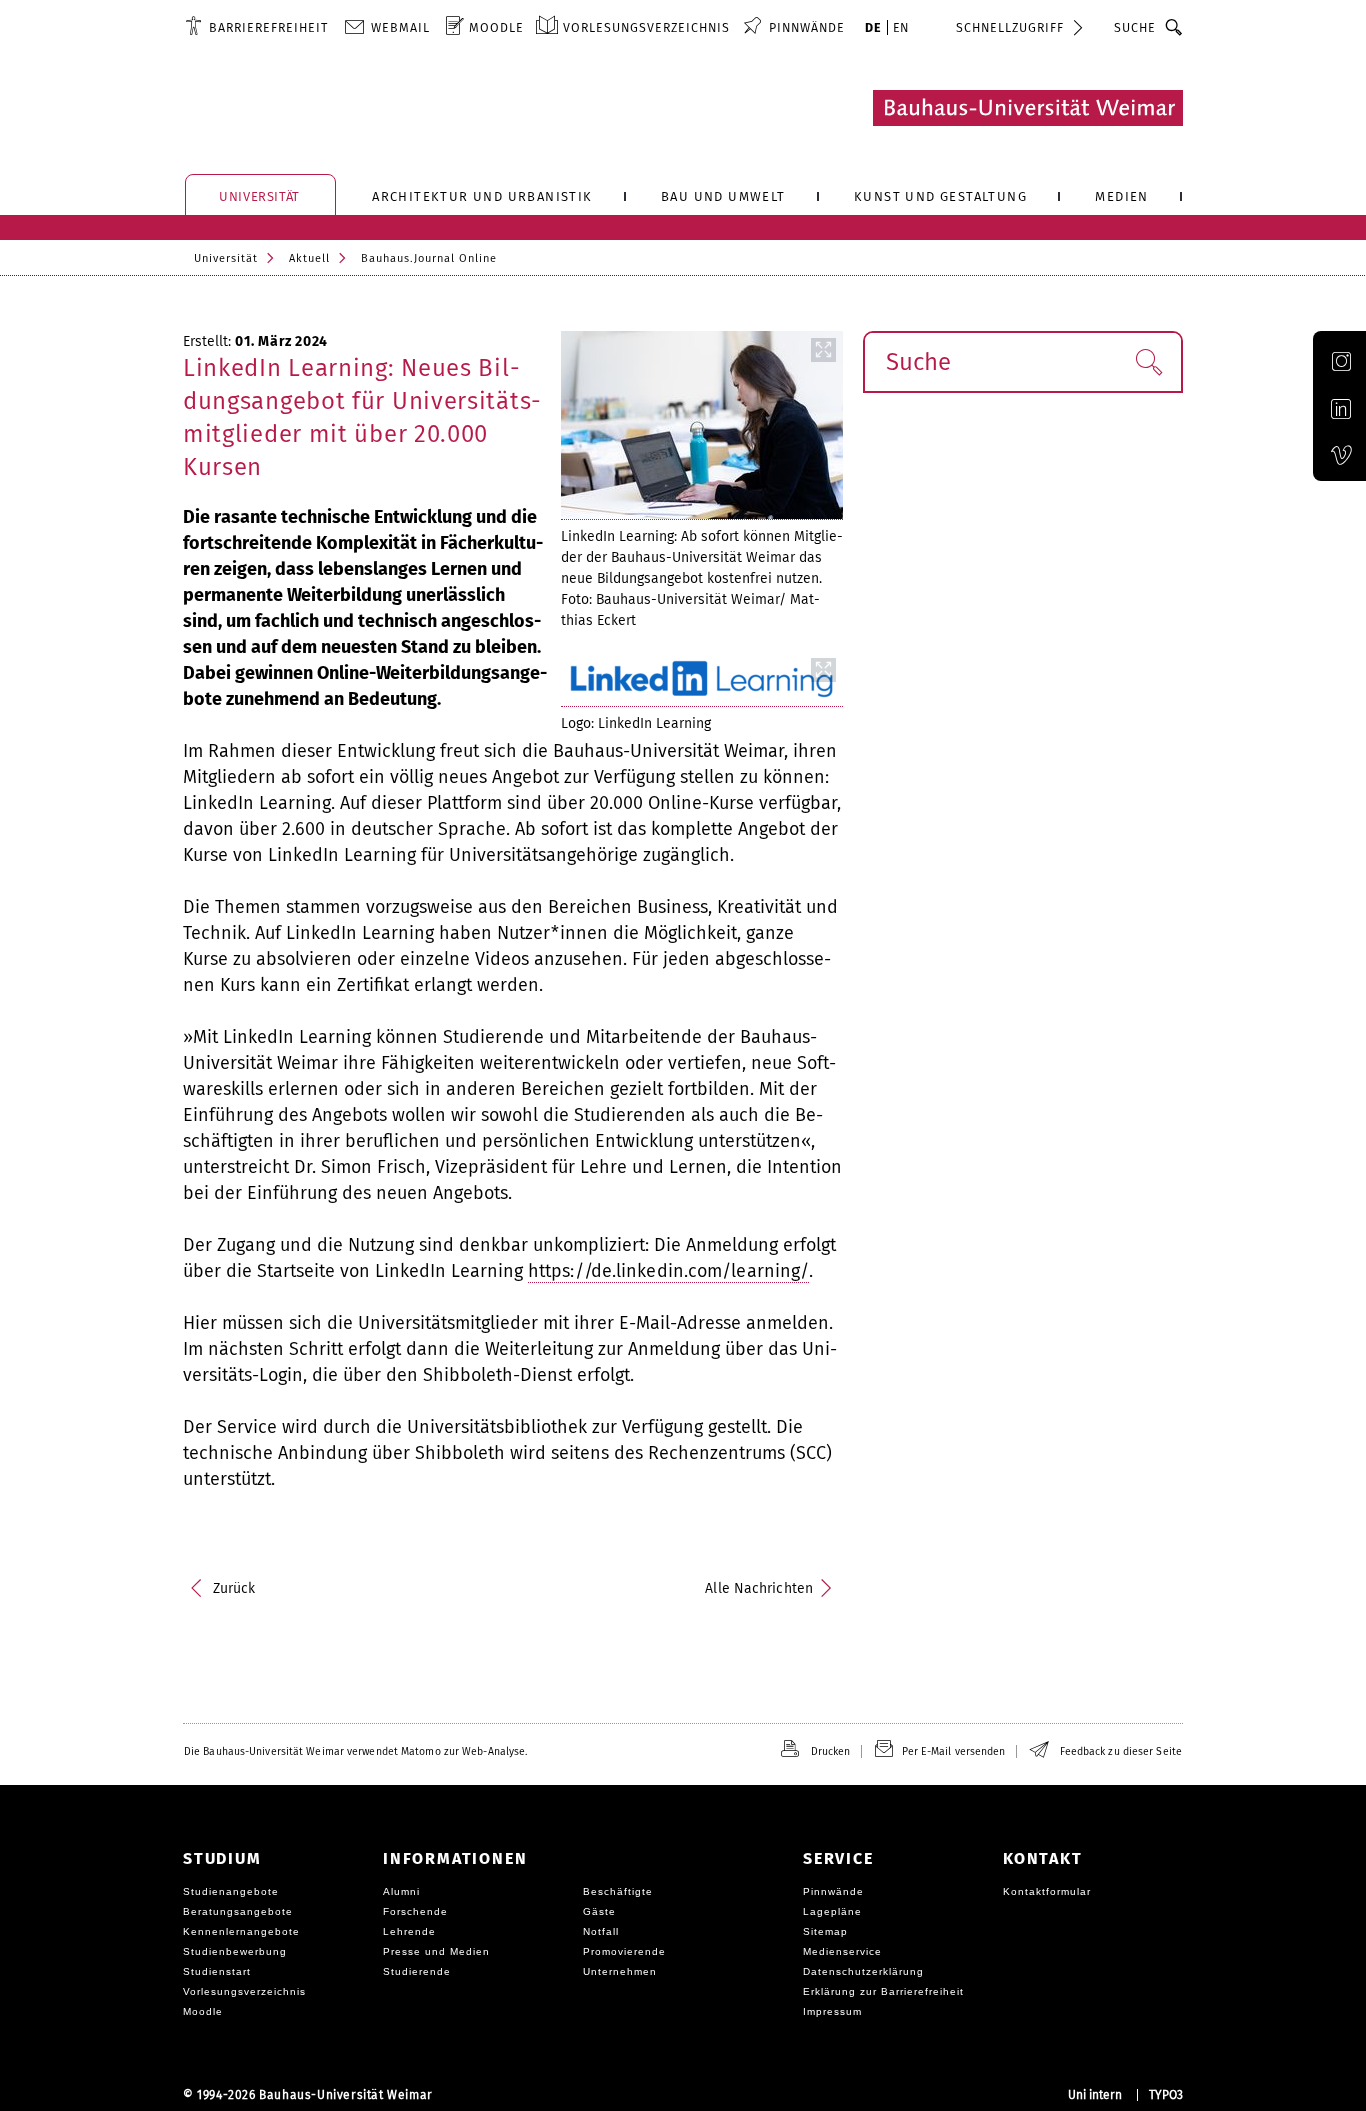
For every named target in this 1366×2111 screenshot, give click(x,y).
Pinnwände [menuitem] (807, 27)
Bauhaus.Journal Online (429, 258)
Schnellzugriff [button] (1010, 27)
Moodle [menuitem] (496, 27)
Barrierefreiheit (268, 27)
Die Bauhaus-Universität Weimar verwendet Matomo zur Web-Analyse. (355, 1751)
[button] (1148, 362)
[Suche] (1174, 27)
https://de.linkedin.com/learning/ (668, 1271)
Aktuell (309, 258)
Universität (226, 258)
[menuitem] (256, 27)
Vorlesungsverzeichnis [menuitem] (646, 27)
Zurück (234, 1588)
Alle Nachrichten (759, 1588)
